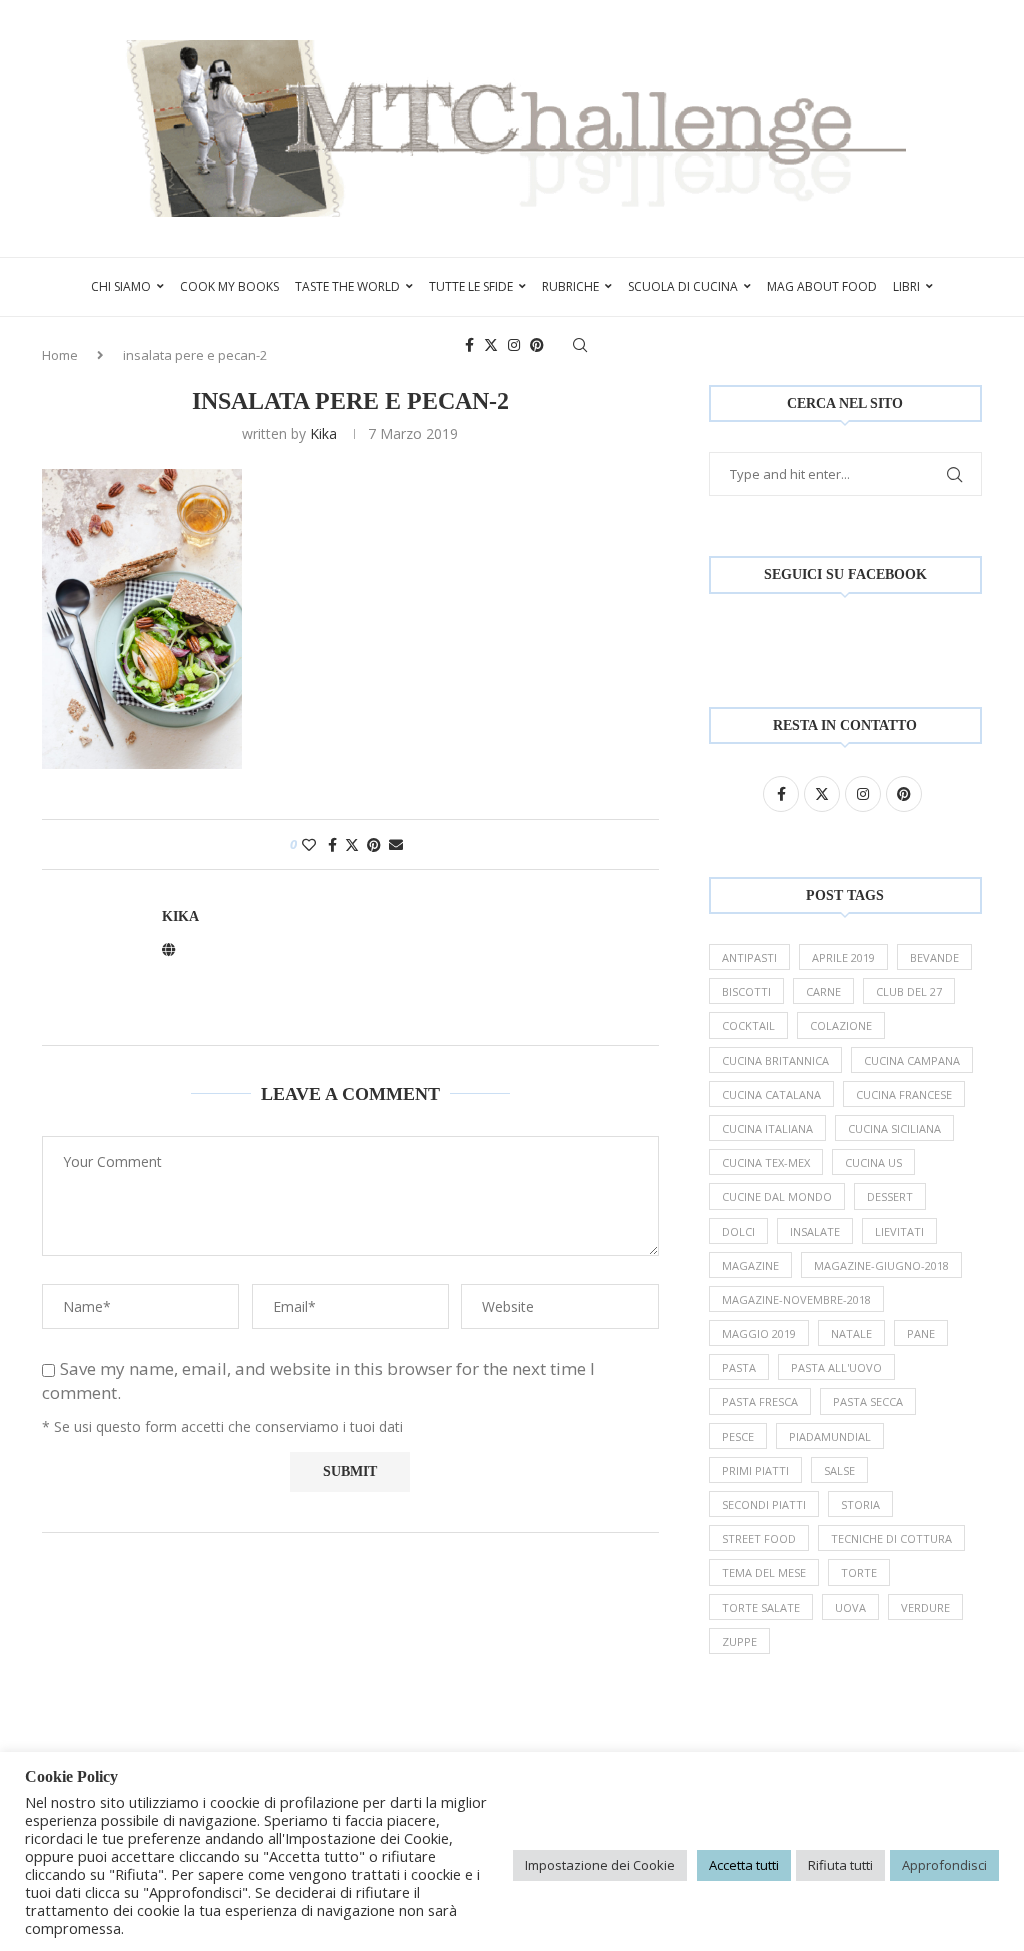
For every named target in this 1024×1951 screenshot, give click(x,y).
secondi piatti (764, 1504)
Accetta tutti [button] (744, 1865)
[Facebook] (469, 345)
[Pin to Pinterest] (374, 844)
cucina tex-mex (766, 1162)
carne (823, 991)
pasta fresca (760, 1401)
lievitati (899, 1231)
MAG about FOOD (822, 286)
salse (839, 1470)
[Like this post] (309, 844)
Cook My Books (229, 286)
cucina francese (904, 1094)
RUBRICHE (570, 286)
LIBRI (906, 286)
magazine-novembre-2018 (796, 1299)
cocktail (748, 1025)
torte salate (761, 1607)
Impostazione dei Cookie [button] (600, 1865)
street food (759, 1538)
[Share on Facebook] (332, 844)
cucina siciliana (894, 1128)
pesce (738, 1436)
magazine (750, 1265)
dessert (890, 1196)
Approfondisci (944, 1865)
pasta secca (868, 1401)
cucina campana (912, 1060)
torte (859, 1572)
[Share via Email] (396, 844)
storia (860, 1504)
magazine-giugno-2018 (881, 1265)
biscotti (746, 991)
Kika (323, 433)
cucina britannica (775, 1060)
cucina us (873, 1162)
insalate (815, 1231)
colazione (841, 1025)
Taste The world (347, 286)
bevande (934, 957)
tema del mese (764, 1572)
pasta (739, 1367)
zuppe (739, 1641)
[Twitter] (491, 345)
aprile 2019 (843, 957)
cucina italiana (767, 1128)
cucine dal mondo (777, 1196)
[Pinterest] (537, 345)
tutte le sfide (471, 286)
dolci (738, 1231)
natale (851, 1333)
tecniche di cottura (891, 1538)
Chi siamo (121, 286)
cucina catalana (771, 1094)
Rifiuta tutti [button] (840, 1865)
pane (921, 1333)
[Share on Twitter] (352, 844)
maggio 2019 (759, 1333)
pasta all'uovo (836, 1367)
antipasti (749, 957)
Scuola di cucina (683, 286)
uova (850, 1607)
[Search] (580, 345)
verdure (925, 1607)
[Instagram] (514, 345)
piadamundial (830, 1436)
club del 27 (909, 991)
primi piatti (755, 1470)
